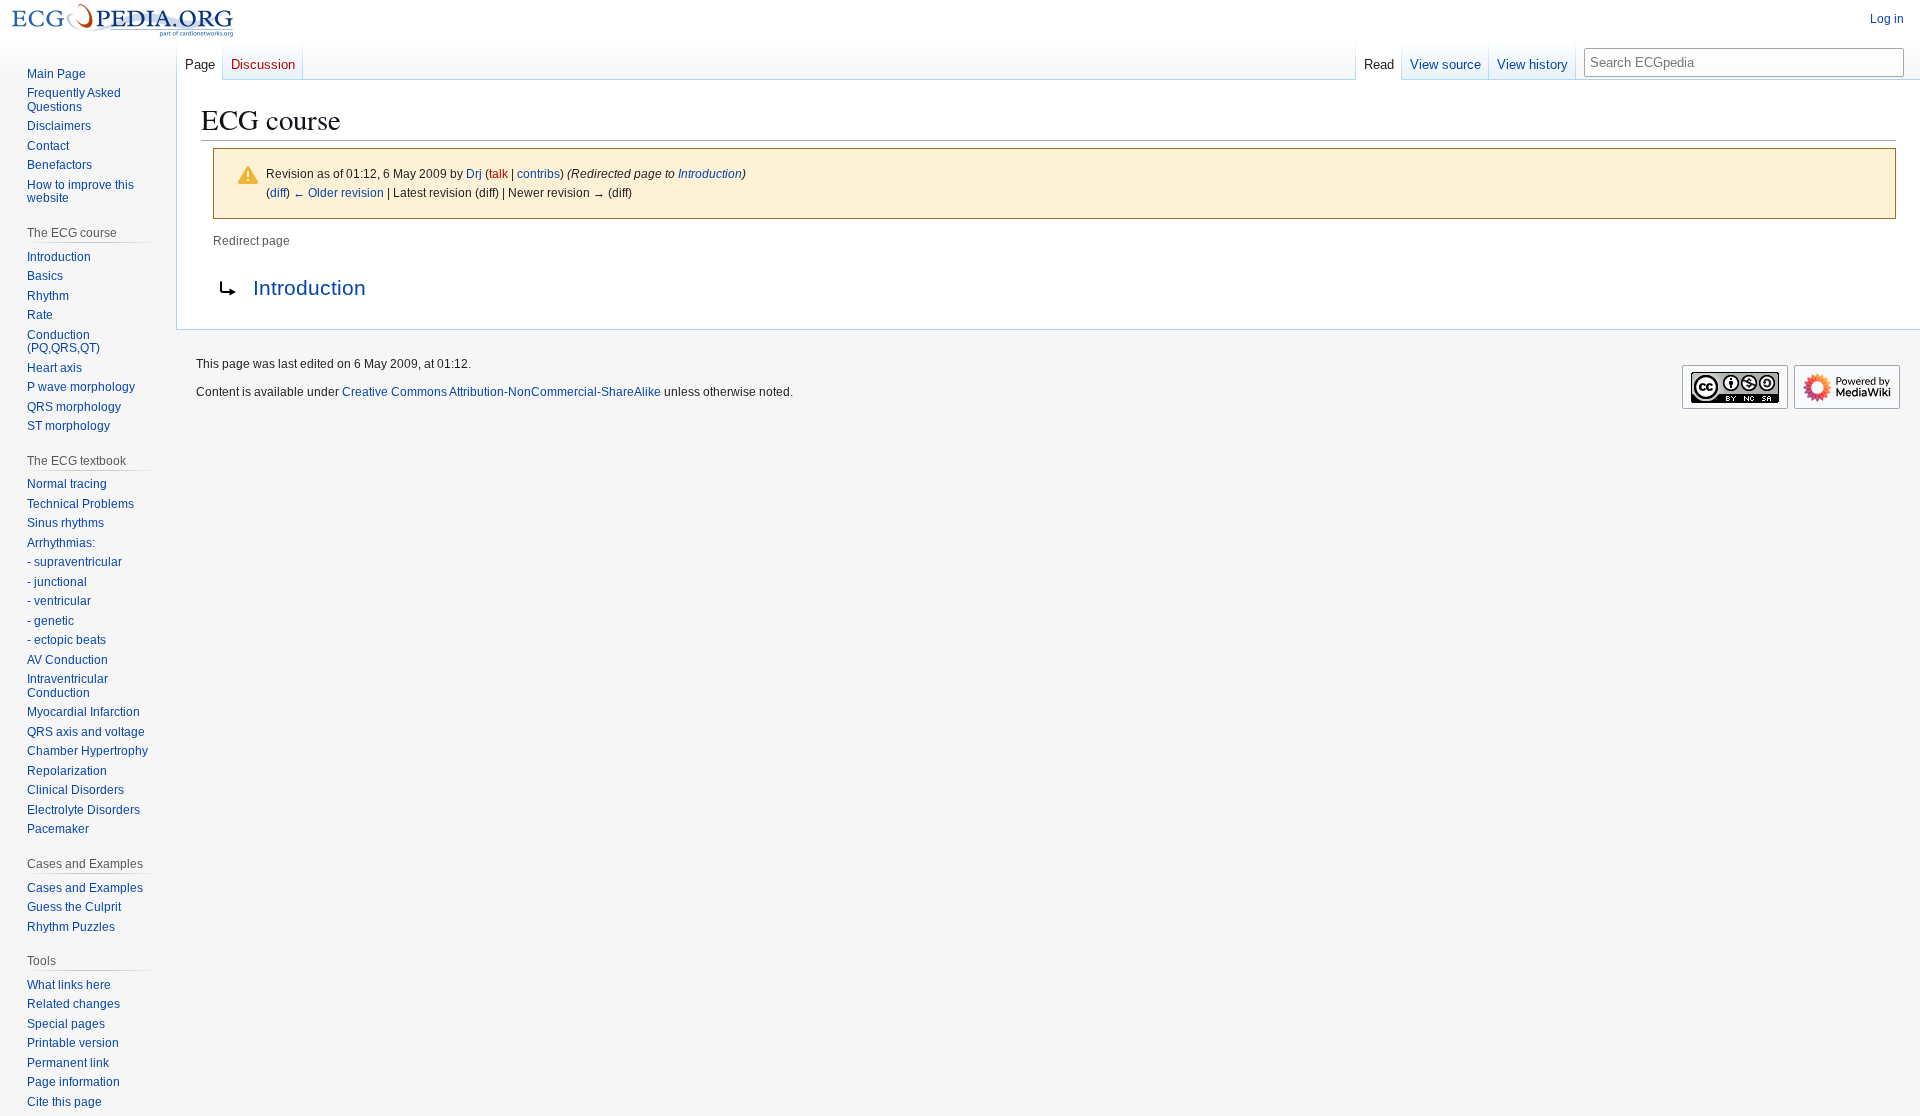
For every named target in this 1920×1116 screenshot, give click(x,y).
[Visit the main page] (122, 20)
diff (278, 192)
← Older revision (338, 192)
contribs (538, 173)
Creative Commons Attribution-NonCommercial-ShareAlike (501, 392)
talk (498, 173)
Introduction (710, 173)
